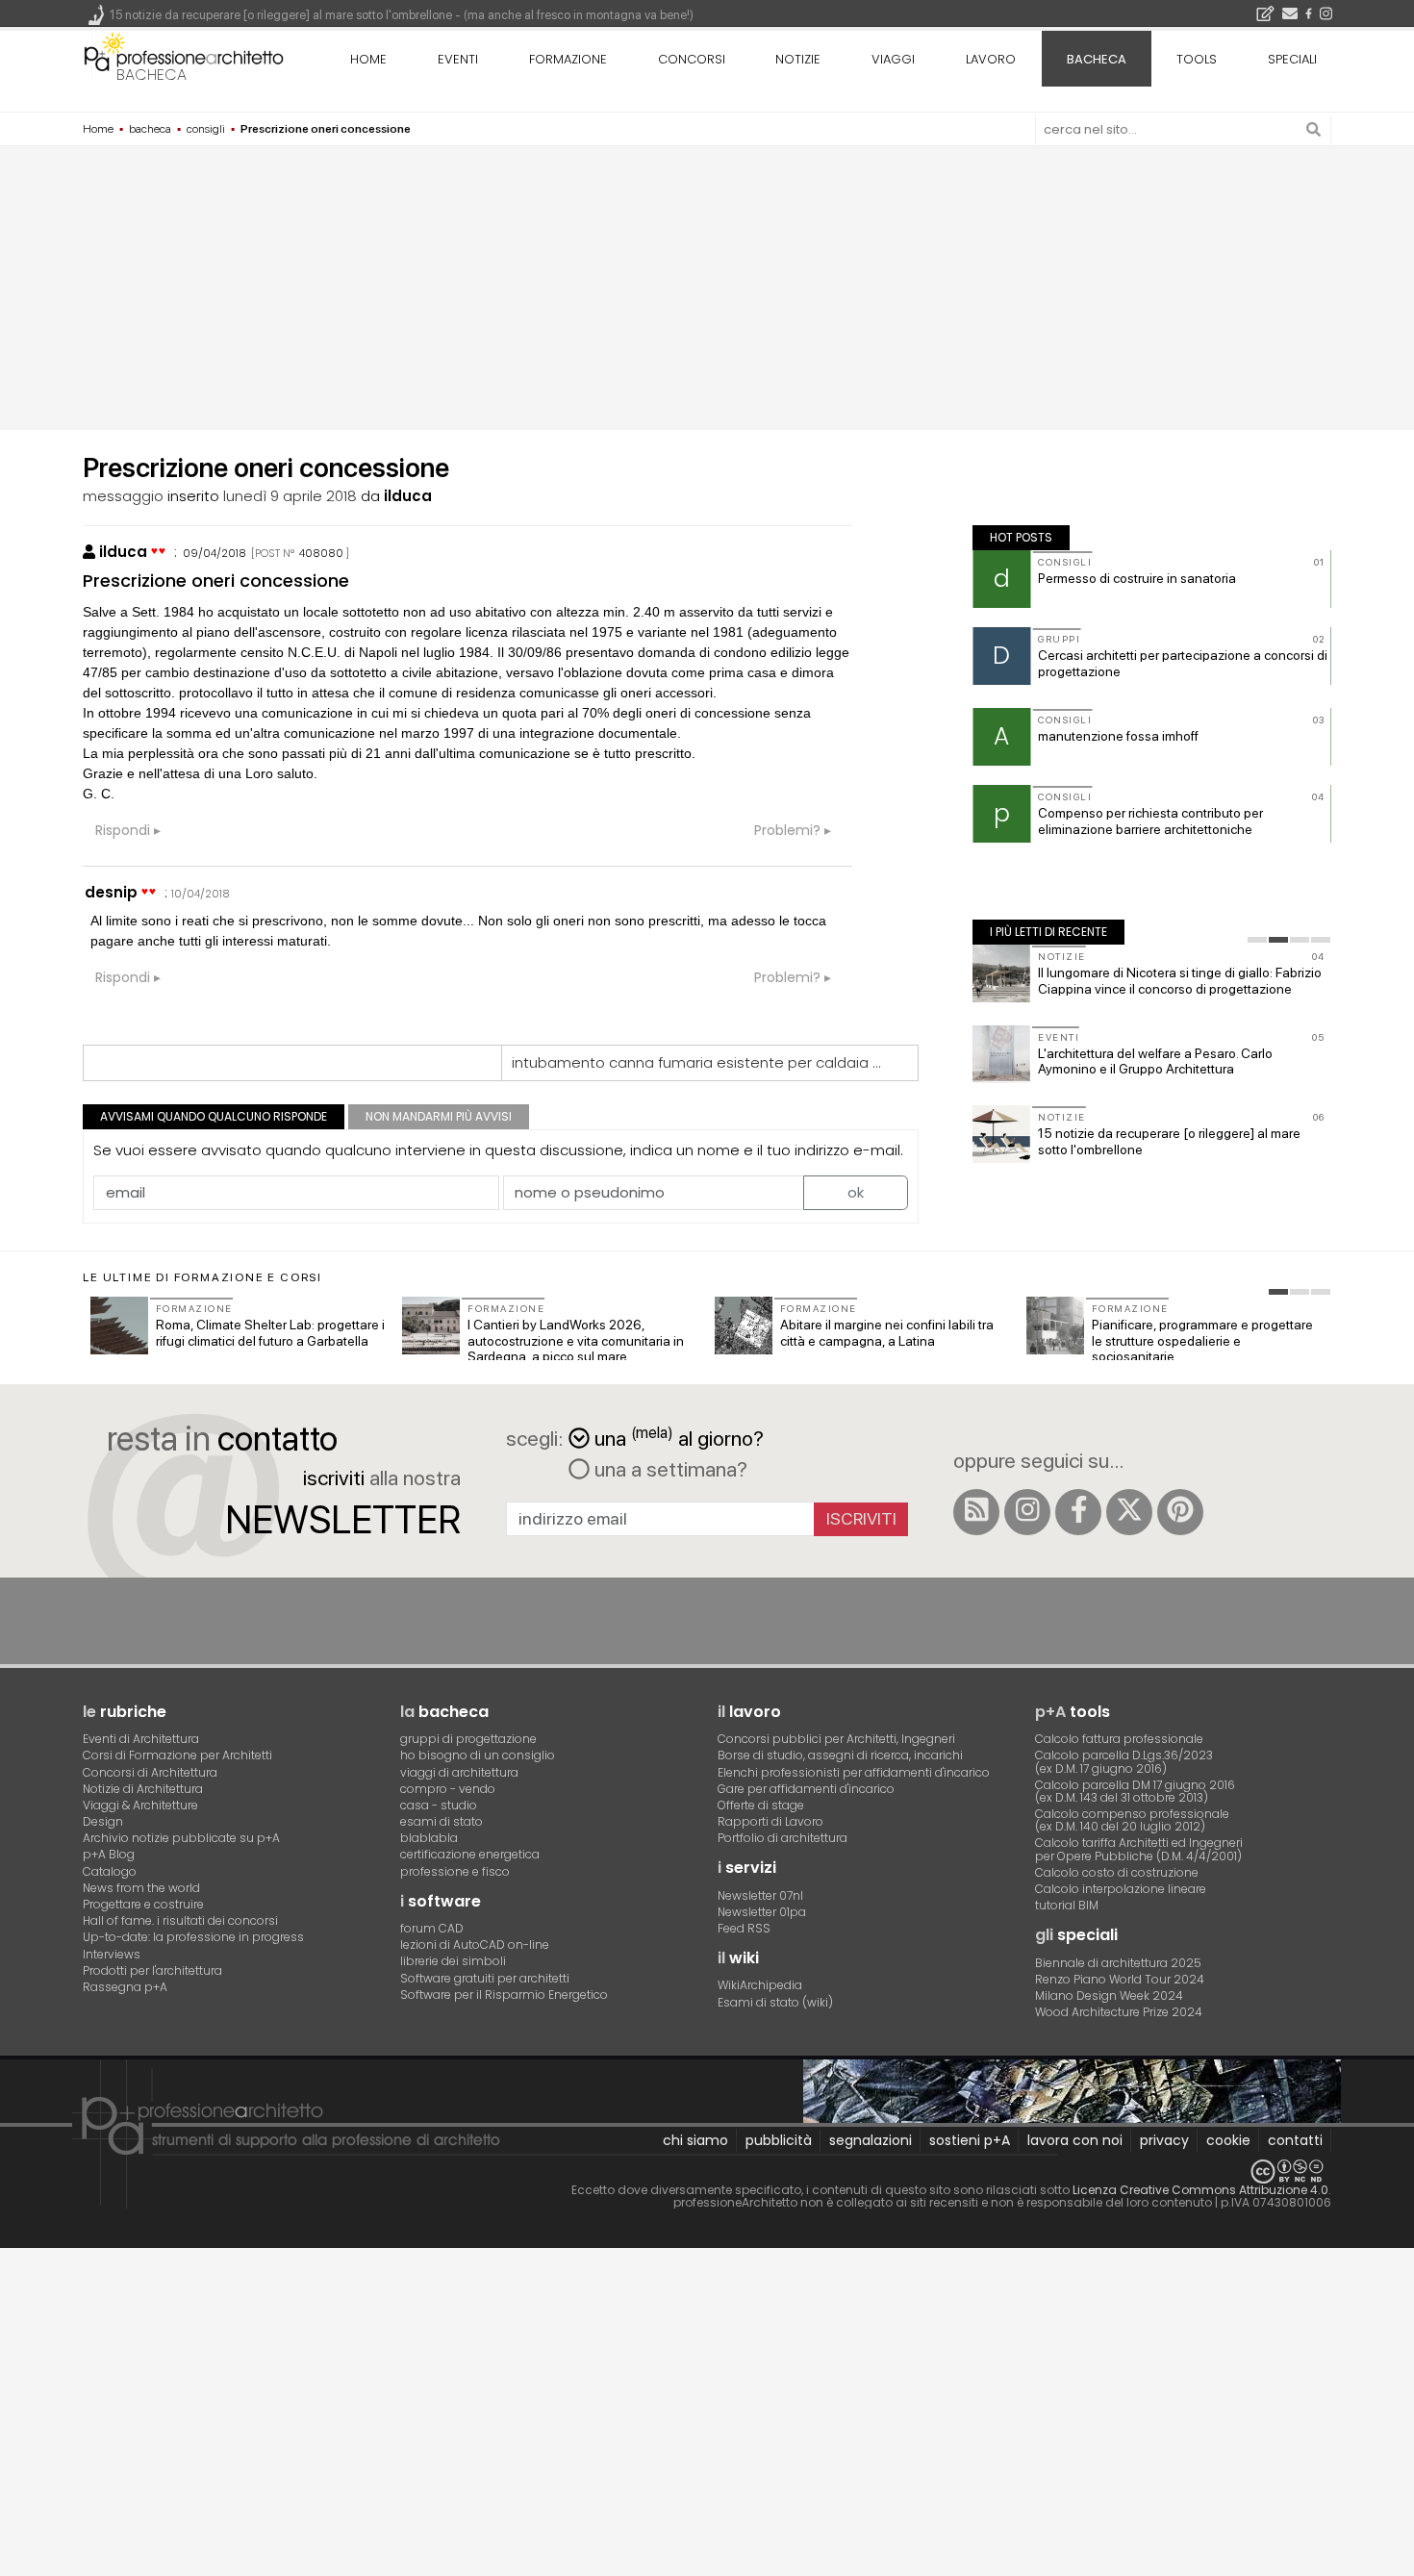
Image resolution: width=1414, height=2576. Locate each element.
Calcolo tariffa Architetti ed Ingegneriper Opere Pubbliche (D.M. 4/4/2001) (1139, 1849)
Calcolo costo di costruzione (1117, 1872)
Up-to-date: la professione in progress (193, 1937)
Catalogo (110, 1871)
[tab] (1257, 940)
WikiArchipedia (760, 1985)
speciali (1292, 59)
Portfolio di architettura (783, 1838)
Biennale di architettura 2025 (1118, 1963)
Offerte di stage (761, 1805)
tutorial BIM (1067, 1905)
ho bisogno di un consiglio (478, 1755)
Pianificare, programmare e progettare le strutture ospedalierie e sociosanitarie (1202, 1341)
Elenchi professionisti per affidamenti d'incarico (854, 1772)
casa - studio (439, 1805)
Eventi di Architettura (141, 1739)
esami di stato (442, 1821)
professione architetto (184, 57)
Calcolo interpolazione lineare (1121, 1889)
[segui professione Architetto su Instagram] (1027, 1512)
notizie (798, 59)
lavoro (991, 59)
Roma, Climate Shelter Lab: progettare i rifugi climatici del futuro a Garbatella (270, 1333)
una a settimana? (669, 1469)
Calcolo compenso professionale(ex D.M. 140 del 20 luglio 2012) (1132, 1820)
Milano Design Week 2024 (1109, 1995)
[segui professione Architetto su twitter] (1129, 1512)
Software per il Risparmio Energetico (504, 1995)
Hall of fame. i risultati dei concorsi (180, 1920)
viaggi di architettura (459, 1772)
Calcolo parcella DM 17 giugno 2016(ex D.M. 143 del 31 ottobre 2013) (1135, 1791)
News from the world (141, 1888)
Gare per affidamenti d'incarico (806, 1789)
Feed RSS (744, 1928)
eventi (458, 59)
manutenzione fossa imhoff (1118, 736)
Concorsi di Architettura (150, 1772)
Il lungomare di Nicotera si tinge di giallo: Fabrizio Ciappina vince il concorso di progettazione (1180, 981)
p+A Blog (109, 1854)
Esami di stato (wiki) (775, 2002)
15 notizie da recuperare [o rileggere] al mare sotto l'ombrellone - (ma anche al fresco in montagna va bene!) (402, 15)
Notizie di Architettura (143, 1789)
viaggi (893, 59)
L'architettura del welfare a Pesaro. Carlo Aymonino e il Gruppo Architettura (1155, 1061)
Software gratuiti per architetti (485, 1978)
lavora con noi (1075, 2140)
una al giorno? (679, 1437)
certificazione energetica (470, 1854)
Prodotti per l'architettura (152, 1970)
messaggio (123, 496)
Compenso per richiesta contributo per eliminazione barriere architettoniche (1150, 821)
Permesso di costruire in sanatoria (1137, 578)
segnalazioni (871, 2140)
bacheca (151, 75)
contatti (1295, 2140)
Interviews (112, 1954)
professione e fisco (455, 1871)
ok (856, 1192)
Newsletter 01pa (762, 1912)
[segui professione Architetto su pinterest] (1180, 1512)
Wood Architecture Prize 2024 (1119, 2012)
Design (103, 1821)
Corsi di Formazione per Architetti (177, 1755)
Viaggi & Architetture (140, 1805)
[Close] (12, 2271)
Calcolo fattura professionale (1119, 1739)
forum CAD (432, 1928)
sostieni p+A (970, 2140)
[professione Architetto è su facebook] (1078, 1512)
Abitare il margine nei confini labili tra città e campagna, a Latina (887, 1333)
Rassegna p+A (125, 1987)
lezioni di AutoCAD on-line (475, 1945)
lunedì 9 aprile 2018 (290, 496)
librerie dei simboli (453, 1961)
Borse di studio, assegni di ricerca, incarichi (840, 1755)
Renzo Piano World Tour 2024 (1120, 1979)
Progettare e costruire (143, 1904)
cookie (1228, 2140)
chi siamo (695, 2140)
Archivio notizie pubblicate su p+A (181, 1838)
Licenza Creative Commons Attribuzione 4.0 (1200, 2190)
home (368, 59)
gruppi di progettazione (468, 1739)
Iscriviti (861, 1518)
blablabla (429, 1838)
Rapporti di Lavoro (770, 1821)
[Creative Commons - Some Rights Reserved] (707, 2172)
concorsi (692, 59)
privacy (1164, 2140)
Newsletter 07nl (760, 1895)
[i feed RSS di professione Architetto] (976, 1512)
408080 (321, 553)
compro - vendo (448, 1789)
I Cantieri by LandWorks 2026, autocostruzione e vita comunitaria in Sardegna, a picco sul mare (576, 1341)
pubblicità (779, 2140)
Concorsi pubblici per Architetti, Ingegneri (836, 1739)
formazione (568, 59)
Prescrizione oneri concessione (216, 581)
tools (1197, 59)
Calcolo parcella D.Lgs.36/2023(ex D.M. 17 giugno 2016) (1124, 1761)
